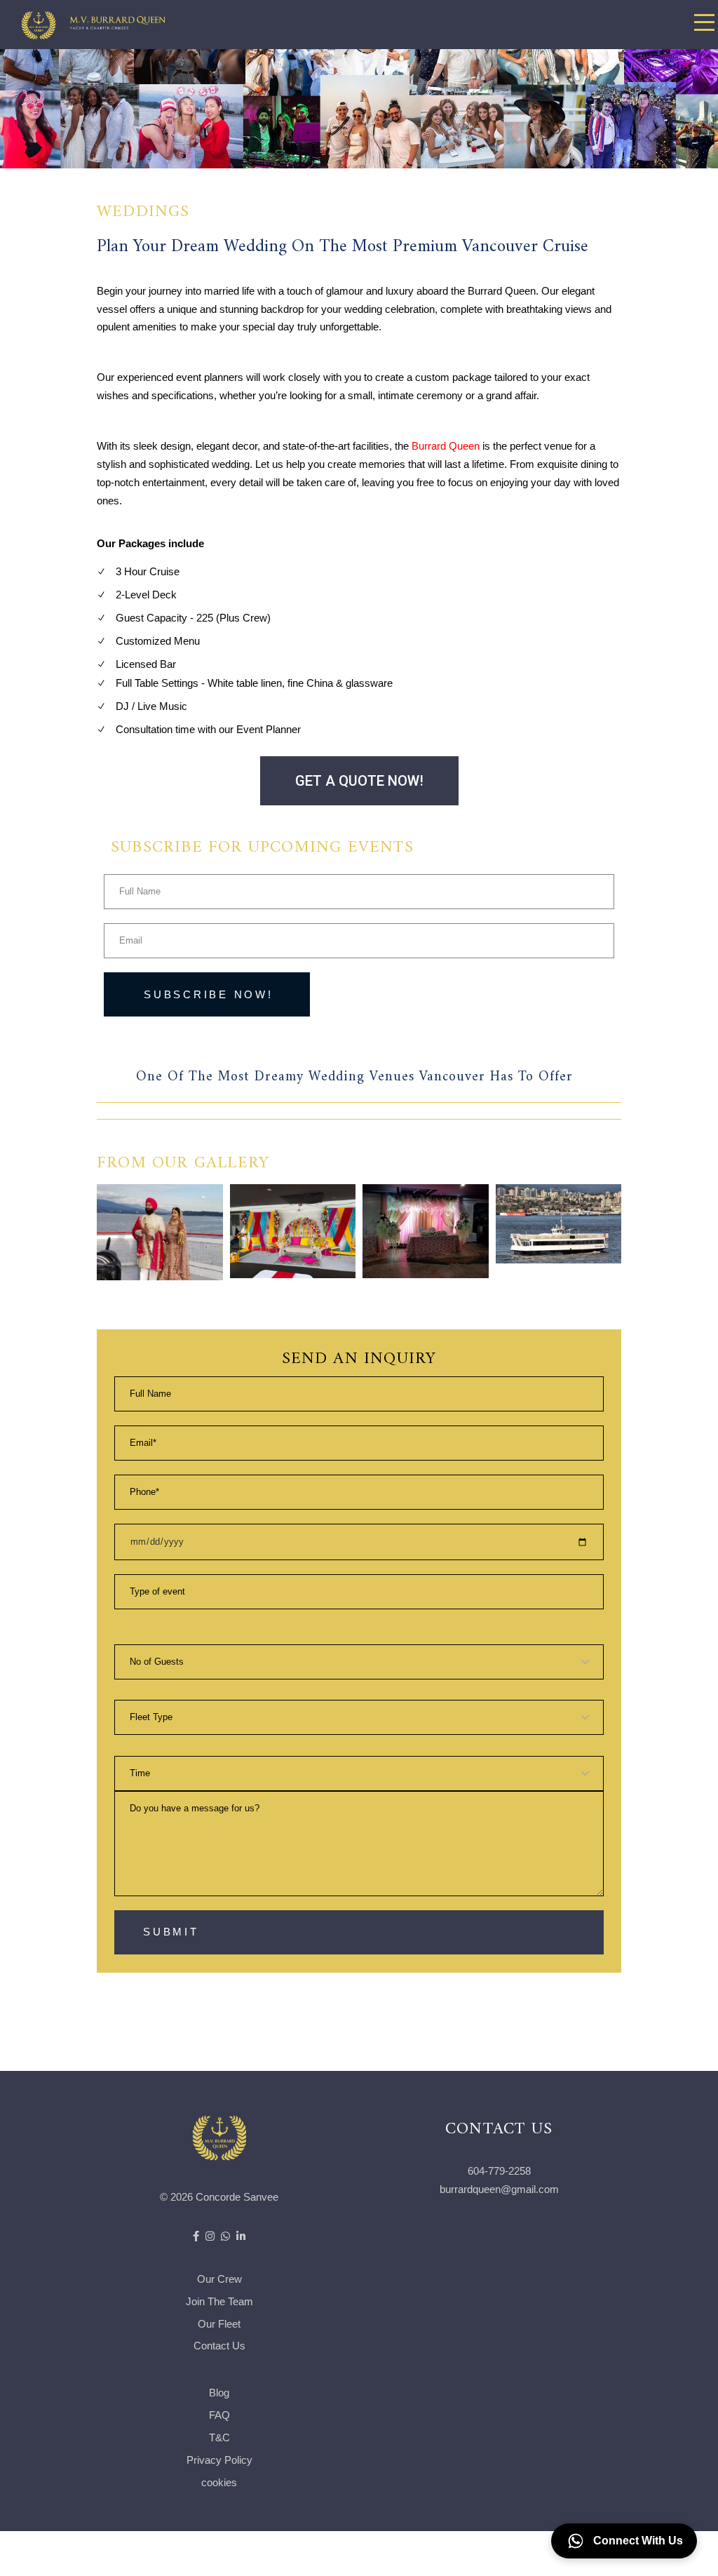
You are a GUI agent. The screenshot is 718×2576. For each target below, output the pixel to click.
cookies (219, 2482)
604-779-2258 (499, 2171)
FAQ (219, 2415)
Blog (219, 2393)
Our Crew (219, 2279)
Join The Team (219, 2301)
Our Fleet (219, 2324)
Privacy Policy (219, 2460)
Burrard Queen (446, 446)
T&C (219, 2437)
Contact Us (219, 2346)
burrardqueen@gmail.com (499, 2189)
